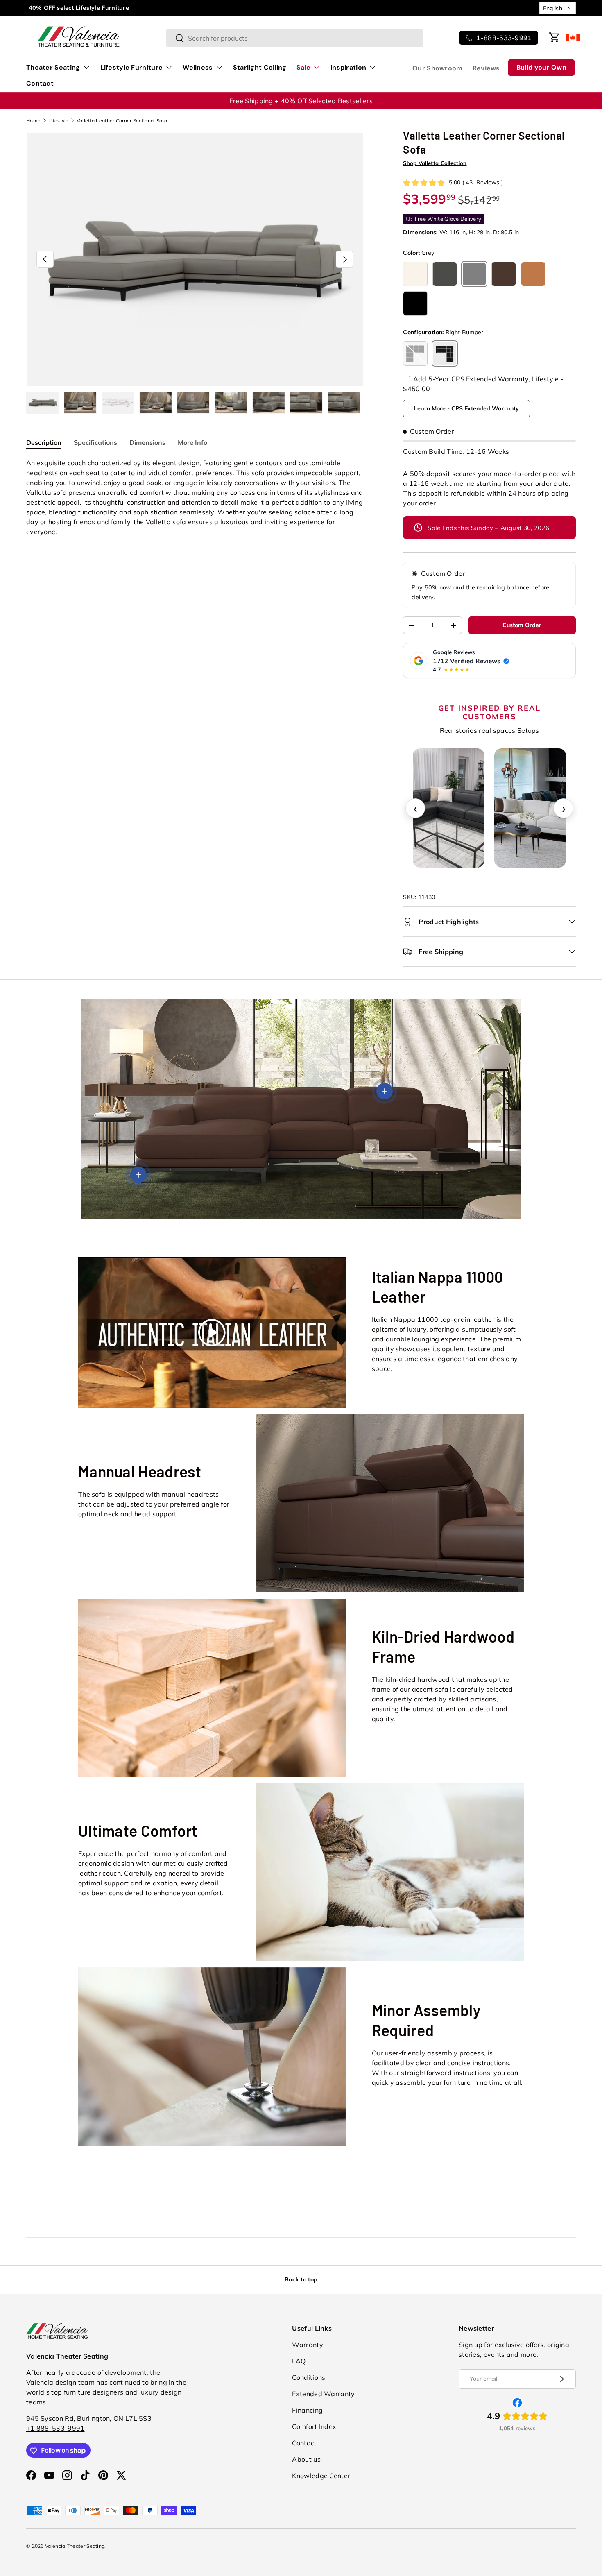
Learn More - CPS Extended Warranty (466, 408)
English (553, 8)
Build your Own (541, 67)
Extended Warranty (323, 2394)
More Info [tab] (192, 442)
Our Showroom (438, 68)
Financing (307, 2410)
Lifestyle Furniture (132, 67)
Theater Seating (53, 67)
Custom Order (443, 573)
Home (33, 121)
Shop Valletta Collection (435, 163)
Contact (40, 83)
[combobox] (558, 8)
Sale (303, 67)
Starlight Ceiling (260, 67)
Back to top (301, 2279)
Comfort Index (314, 2426)
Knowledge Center (321, 2476)
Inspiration (348, 67)
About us (306, 2459)
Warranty (307, 2345)
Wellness (198, 67)
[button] (554, 37)
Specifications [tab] (95, 442)
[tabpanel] (195, 497)
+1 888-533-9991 (55, 2429)
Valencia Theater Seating (75, 2546)
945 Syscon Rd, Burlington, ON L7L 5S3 (89, 2419)
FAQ (299, 2361)
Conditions (309, 2377)
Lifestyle (59, 121)
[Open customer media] (449, 808)
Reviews (486, 68)
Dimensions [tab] (147, 442)
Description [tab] (44, 442)
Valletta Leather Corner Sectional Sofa (122, 121)
